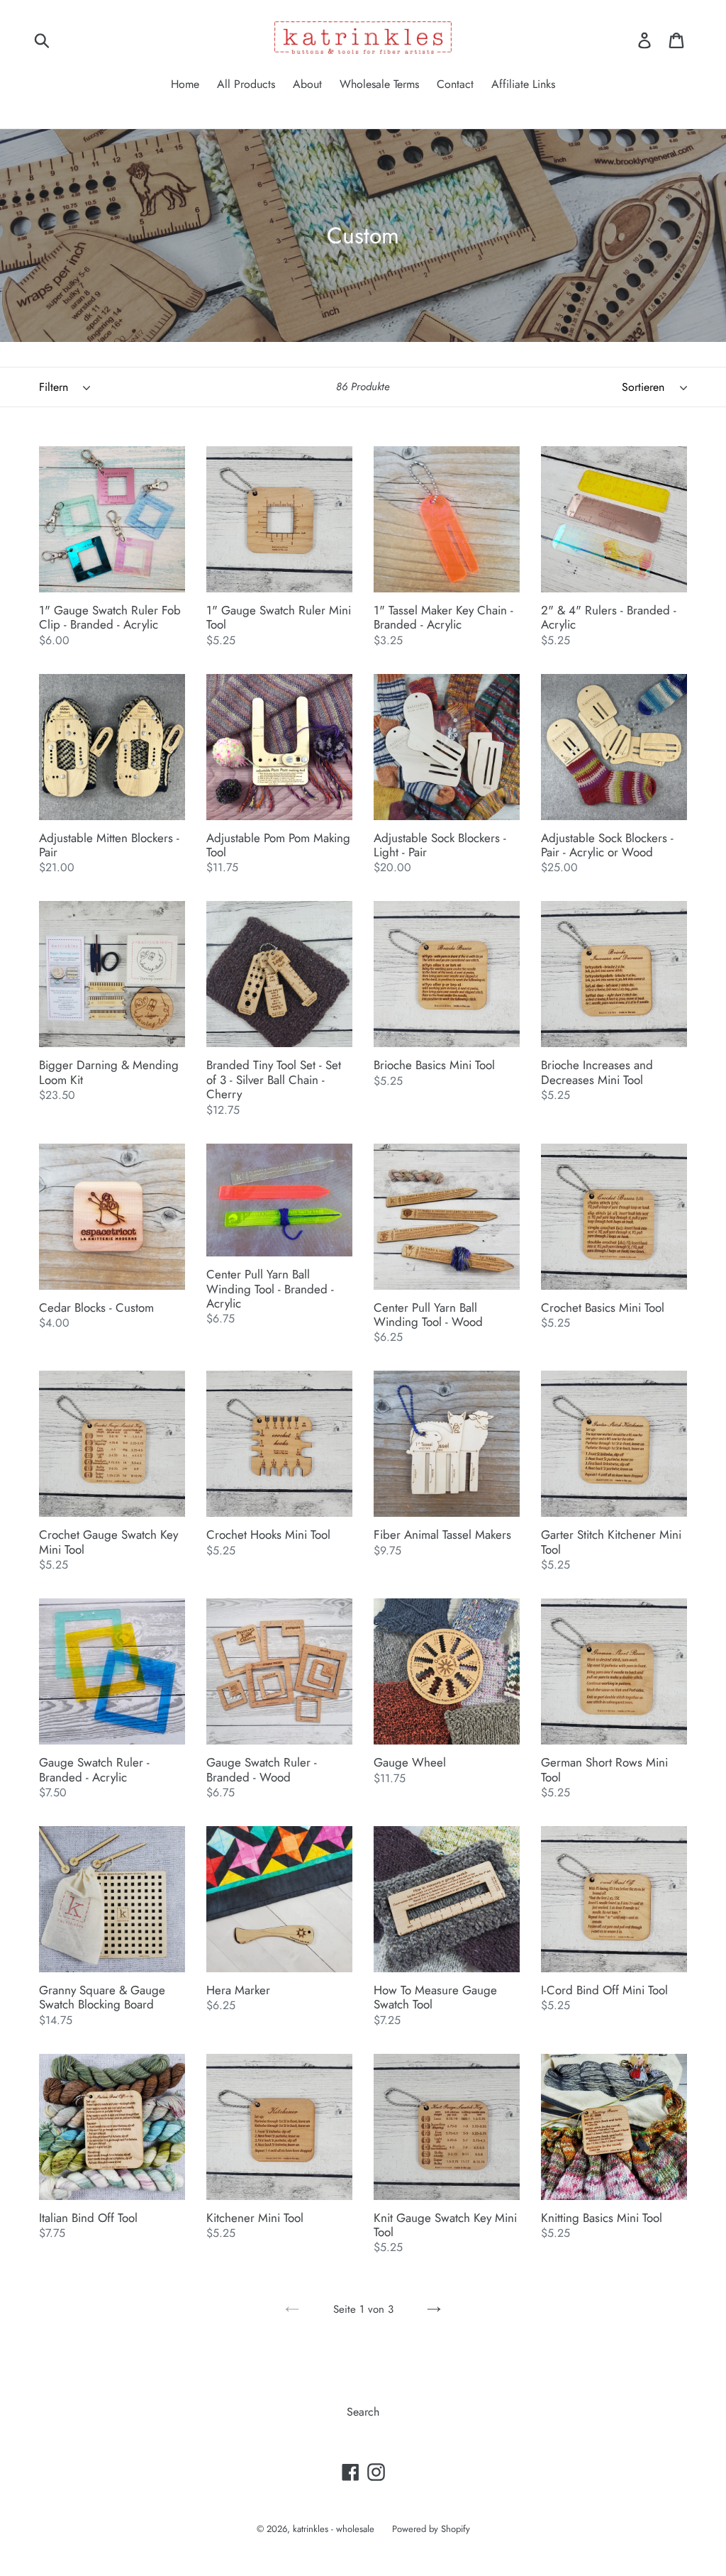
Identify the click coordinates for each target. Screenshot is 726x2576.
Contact (455, 84)
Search (363, 2412)
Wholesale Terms (379, 84)
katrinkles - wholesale (334, 2529)
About (307, 84)
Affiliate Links (523, 84)
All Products (246, 84)
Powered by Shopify (431, 2529)
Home (185, 84)
